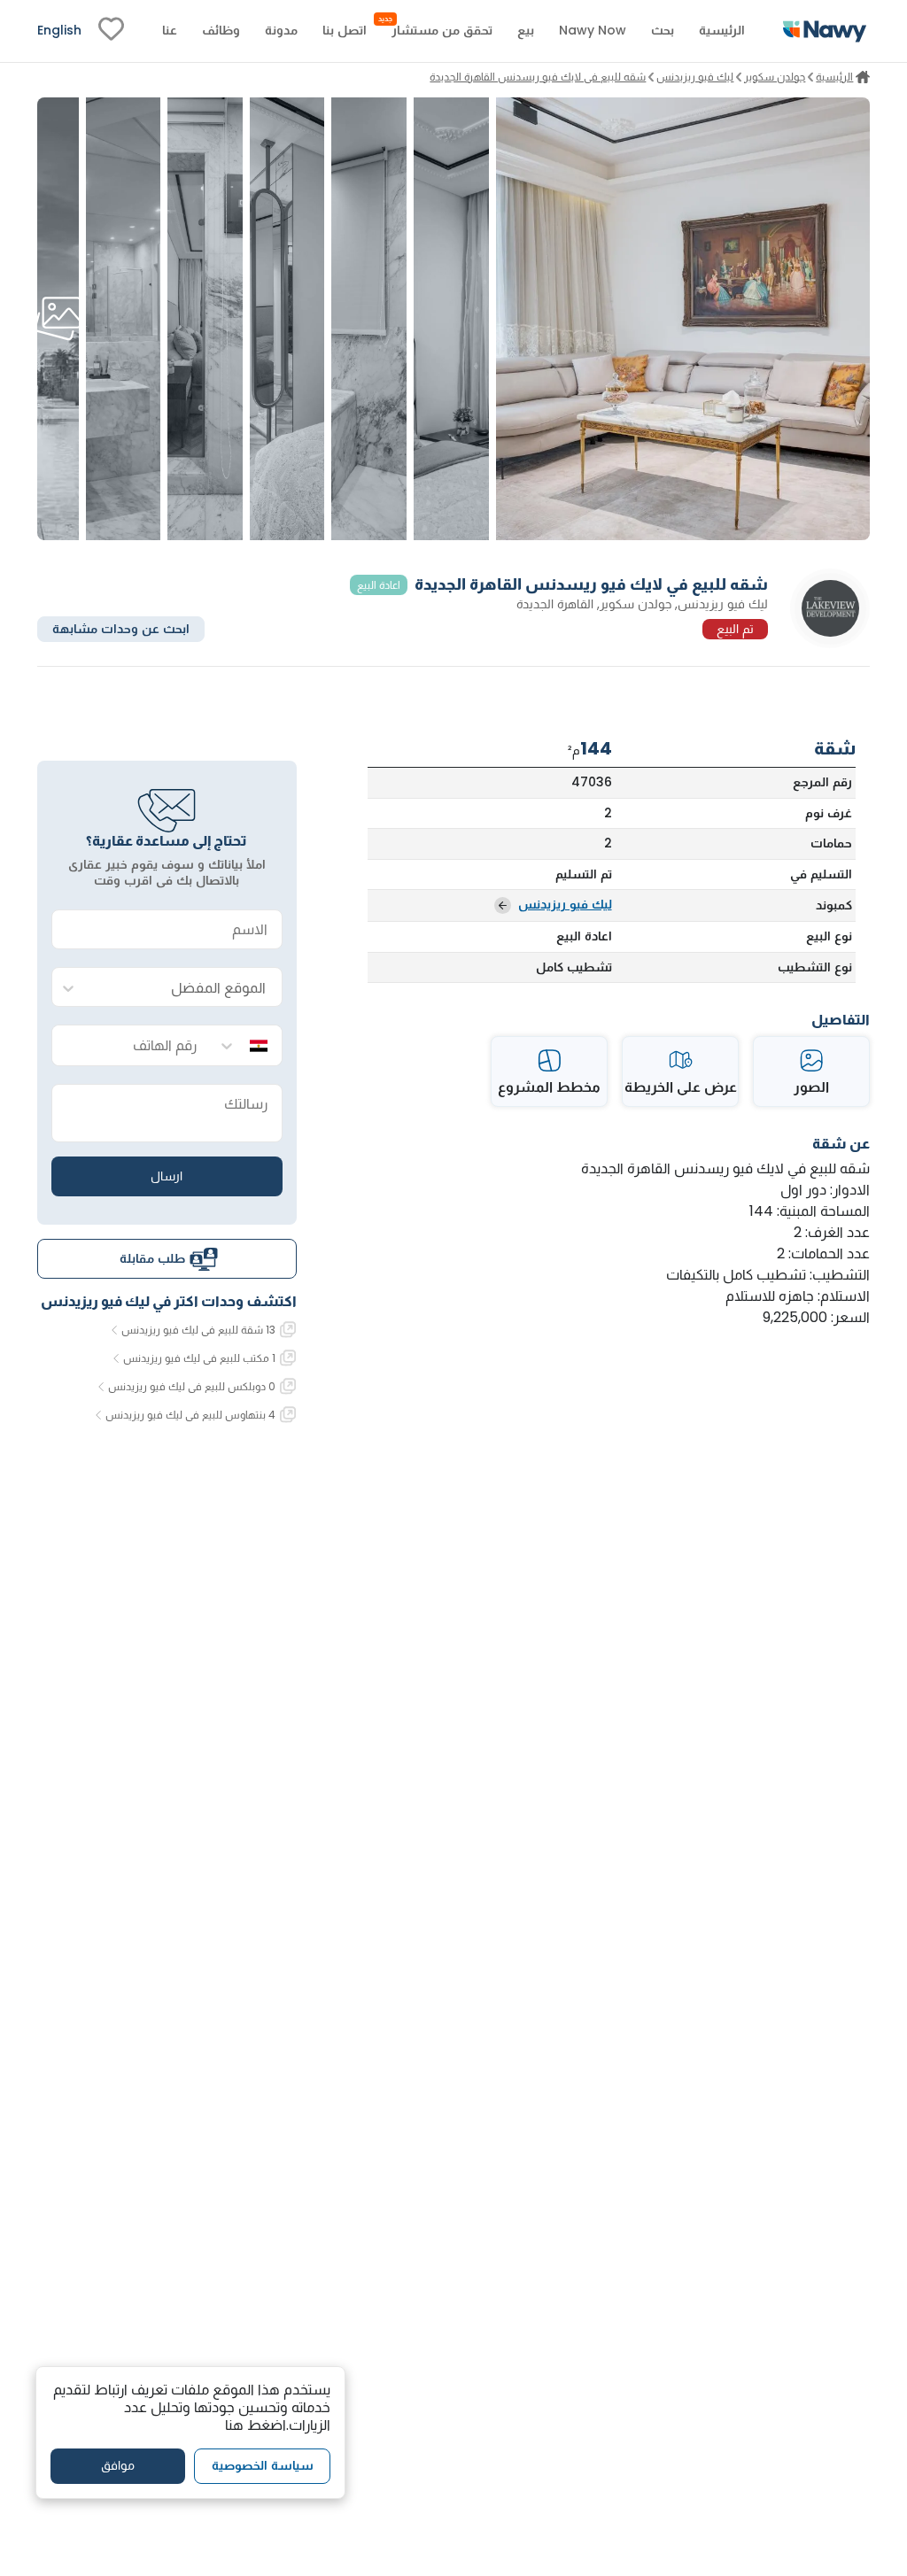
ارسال (167, 1176)
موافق (118, 2465)
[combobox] (185, 988)
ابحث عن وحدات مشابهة (121, 629)
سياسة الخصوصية (263, 2465)
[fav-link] (111, 31)
